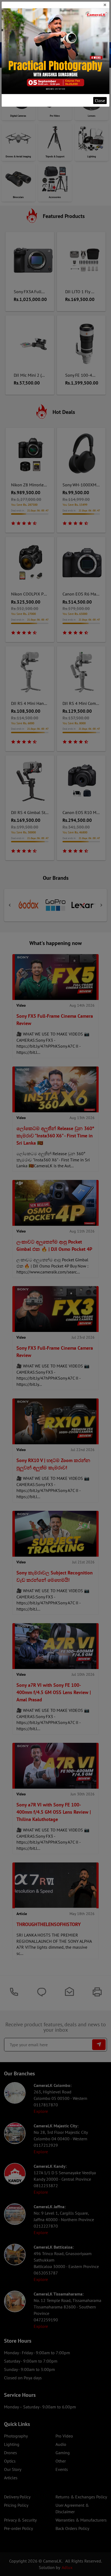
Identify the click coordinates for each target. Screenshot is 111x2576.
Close (100, 101)
